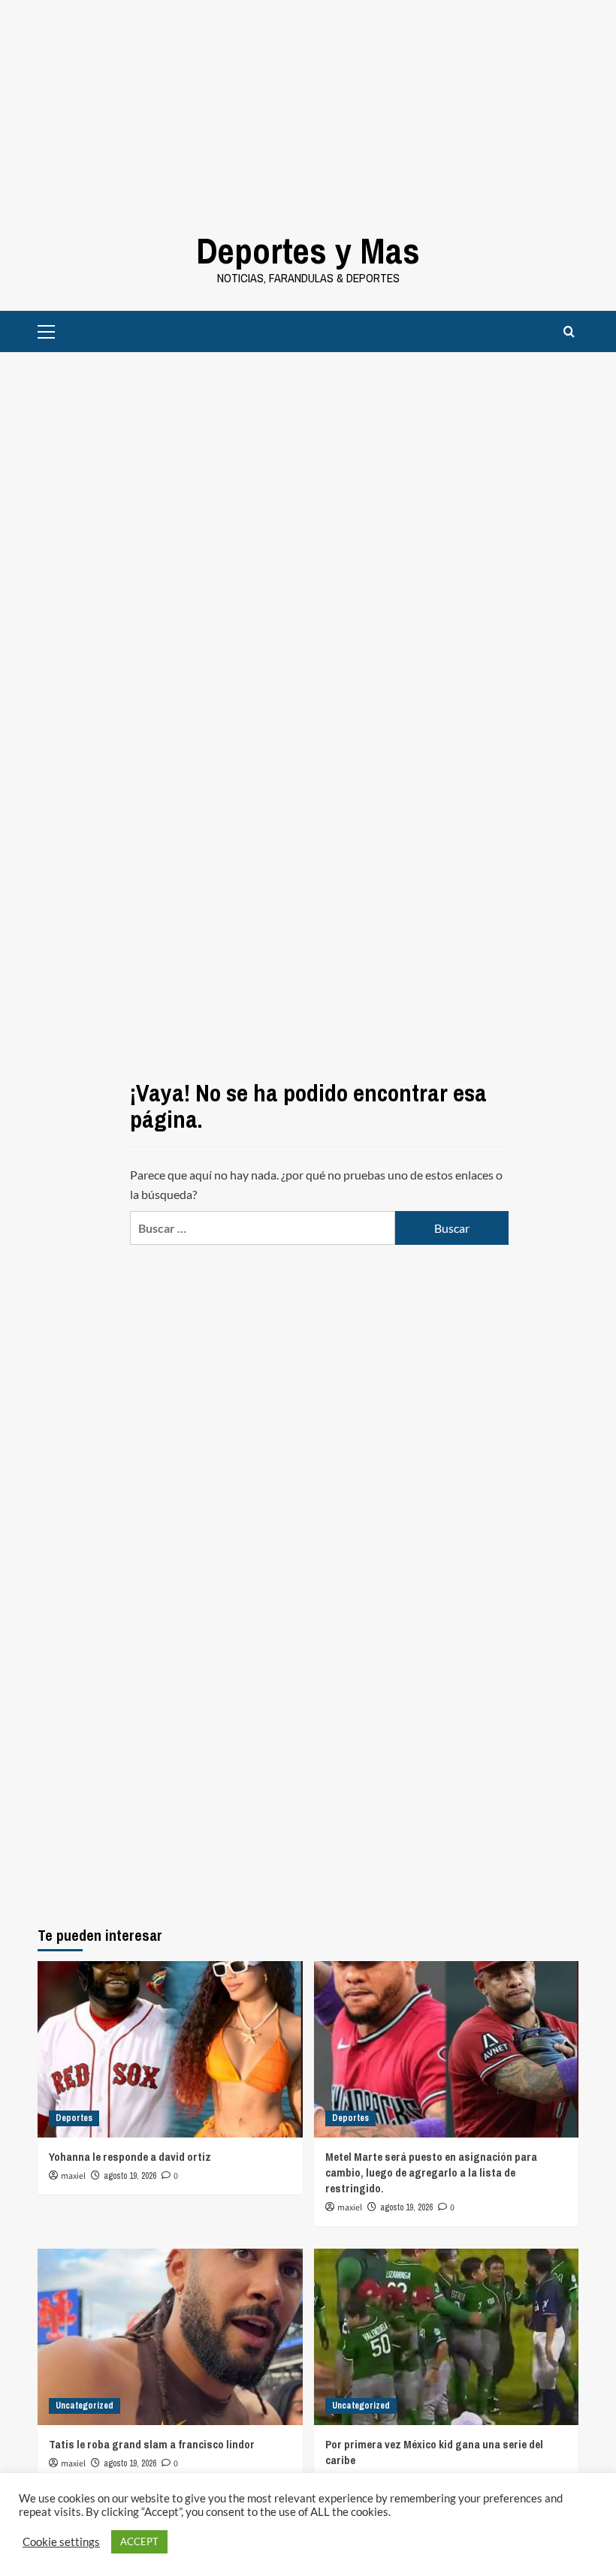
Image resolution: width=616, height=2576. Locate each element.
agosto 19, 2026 (130, 2176)
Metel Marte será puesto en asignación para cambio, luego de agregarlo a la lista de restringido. (431, 2172)
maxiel (73, 2176)
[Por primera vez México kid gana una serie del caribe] (447, 2337)
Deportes (74, 2118)
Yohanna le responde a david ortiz (130, 2157)
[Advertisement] (308, 105)
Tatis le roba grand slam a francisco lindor (152, 2444)
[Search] (569, 331)
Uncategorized (85, 2406)
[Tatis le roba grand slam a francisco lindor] (170, 2337)
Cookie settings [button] (61, 2542)
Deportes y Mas (308, 250)
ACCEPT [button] (139, 2541)
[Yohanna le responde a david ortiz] (170, 2049)
